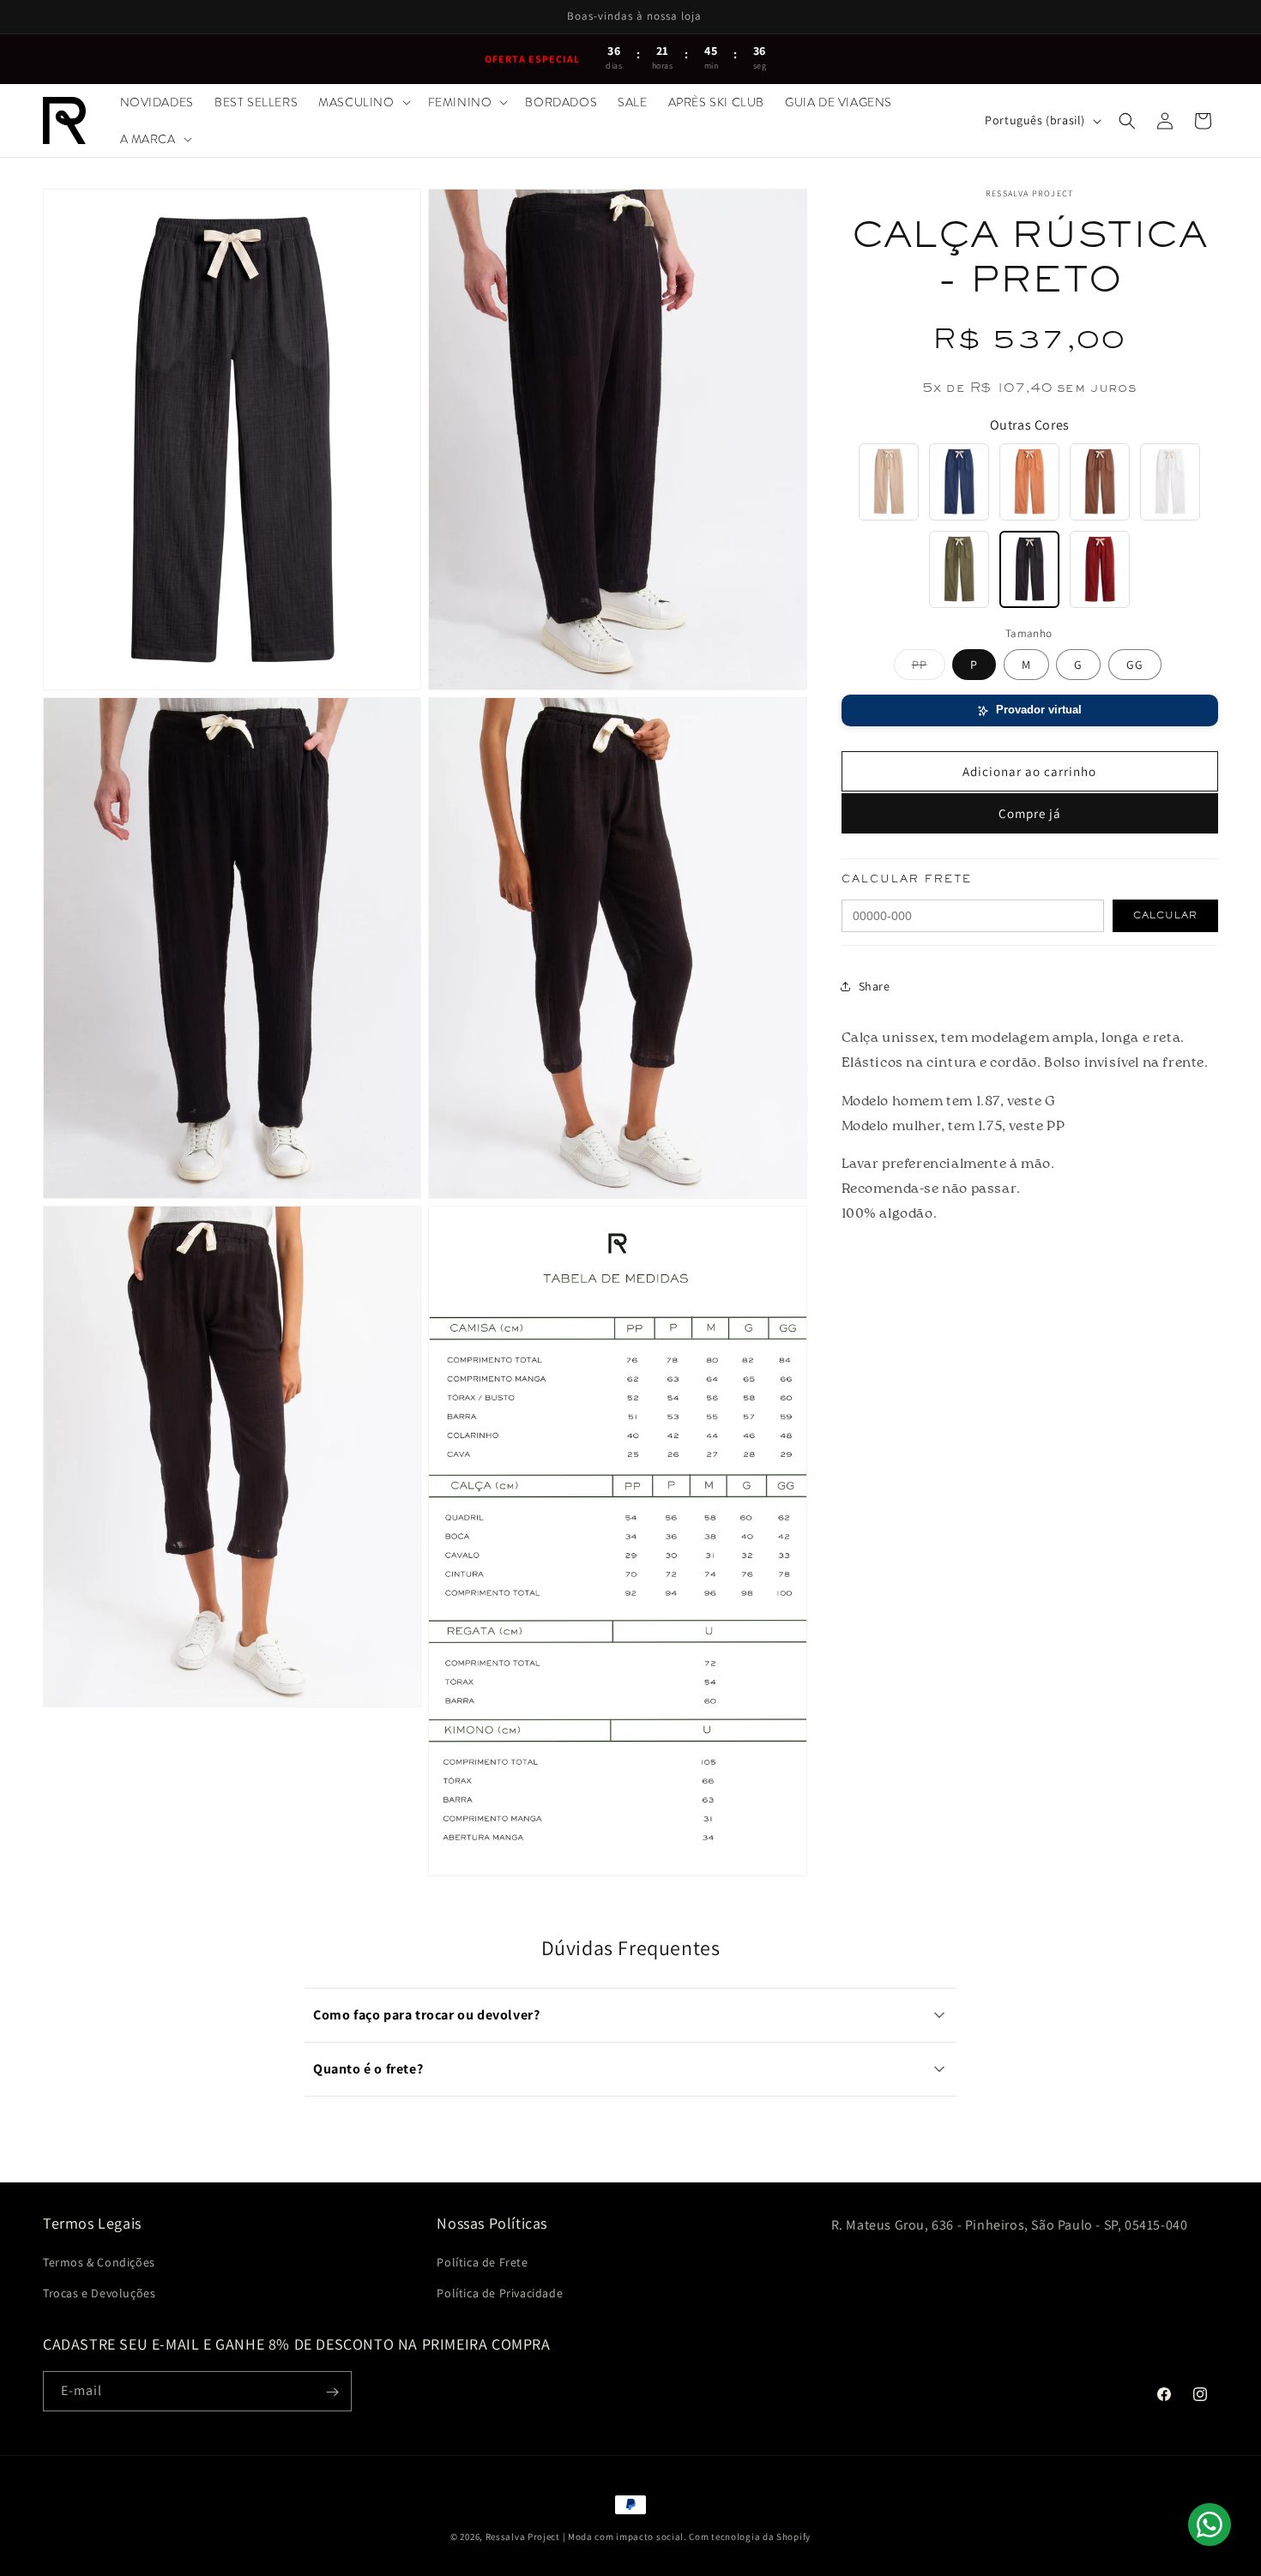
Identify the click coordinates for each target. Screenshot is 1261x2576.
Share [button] (875, 985)
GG (1135, 665)
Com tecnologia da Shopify (750, 2537)
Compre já (1030, 813)
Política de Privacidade (500, 2293)
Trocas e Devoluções (99, 2293)
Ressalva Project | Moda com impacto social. (586, 2537)
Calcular (1165, 916)
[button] (362, 102)
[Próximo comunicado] (1204, 17)
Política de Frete (482, 2263)
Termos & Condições (99, 2263)
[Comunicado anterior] (57, 17)
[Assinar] (332, 2392)
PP (929, 668)
